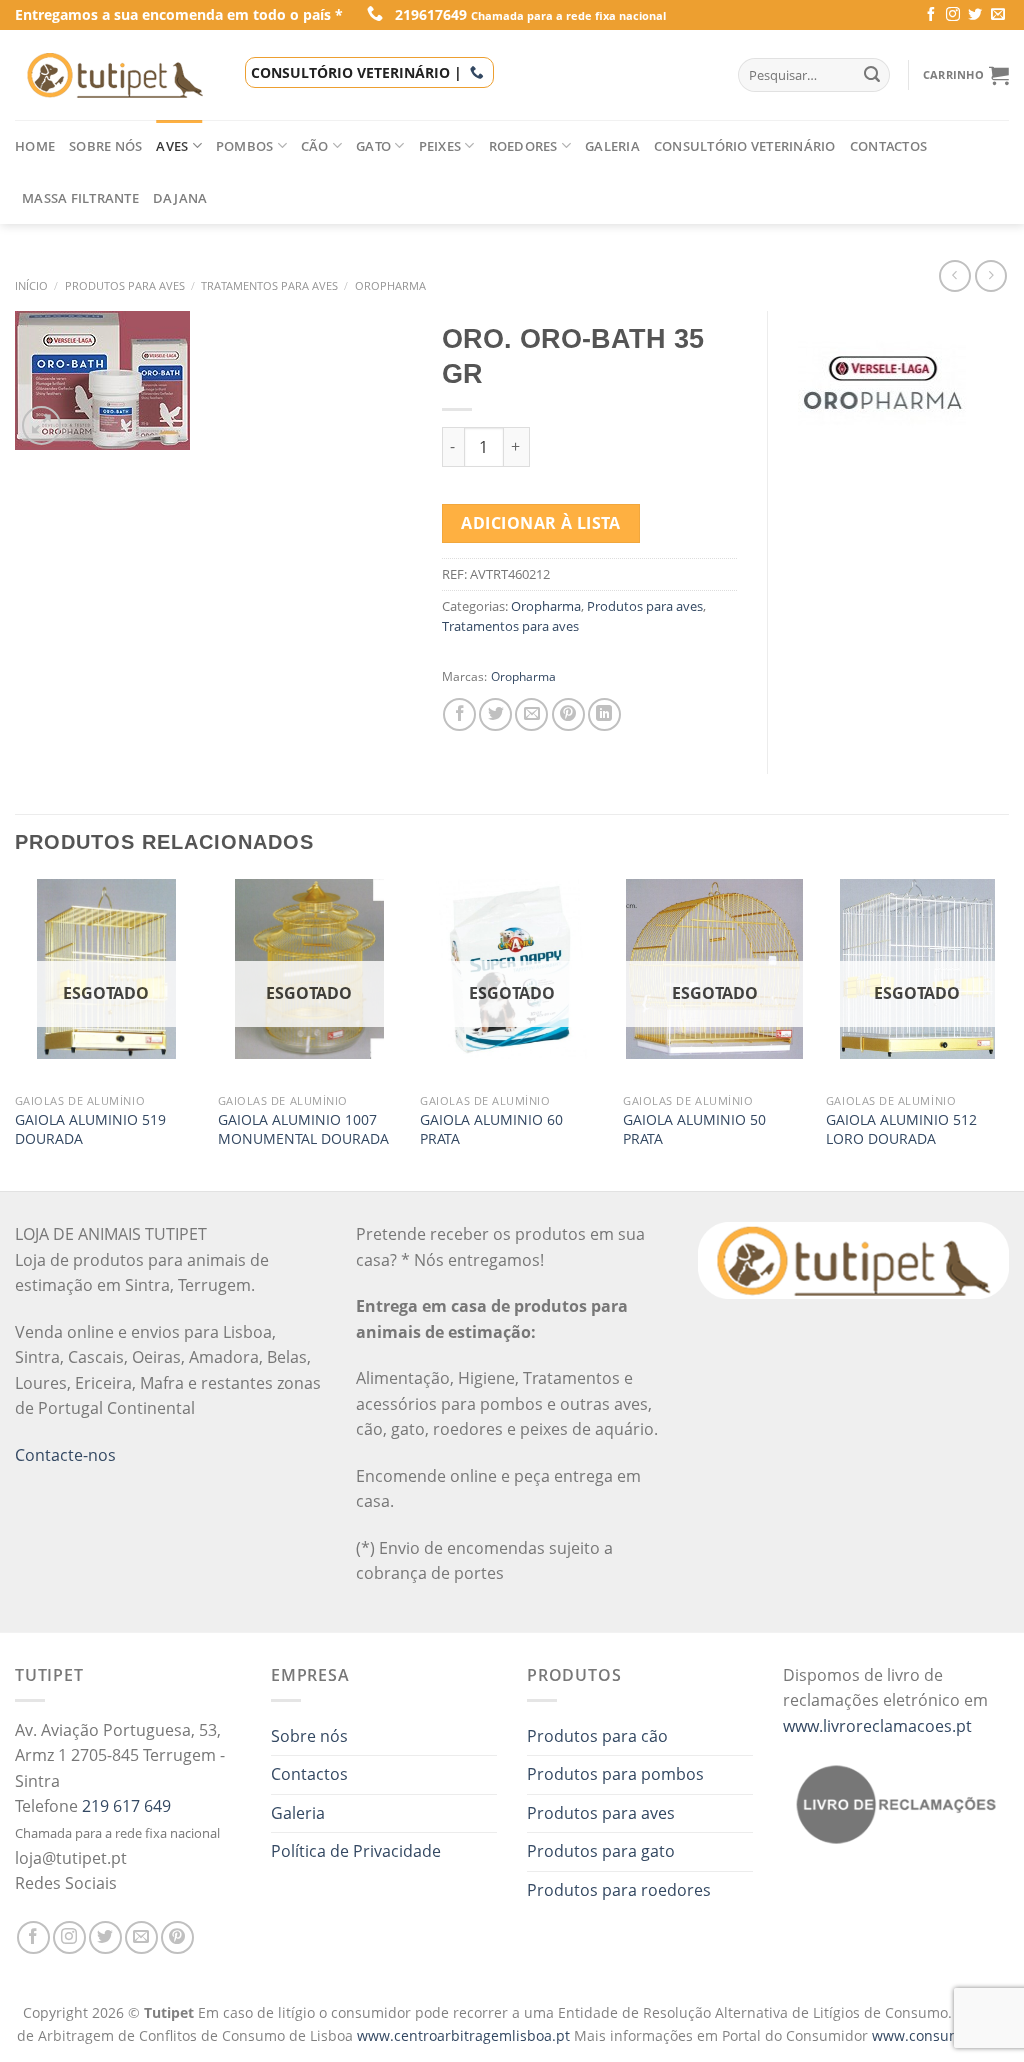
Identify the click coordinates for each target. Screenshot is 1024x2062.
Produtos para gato (601, 1851)
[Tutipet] (115, 75)
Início (31, 285)
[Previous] (16, 1033)
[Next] (1008, 1033)
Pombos (245, 146)
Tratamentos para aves (269, 285)
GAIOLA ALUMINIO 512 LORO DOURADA (901, 1129)
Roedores (523, 146)
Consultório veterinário (745, 146)
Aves (172, 146)
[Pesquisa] (872, 75)
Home (35, 146)
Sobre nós (105, 146)
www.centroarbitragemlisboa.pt (465, 2035)
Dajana (180, 198)
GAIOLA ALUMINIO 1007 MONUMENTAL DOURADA (303, 1129)
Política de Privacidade (356, 1851)
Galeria (612, 146)
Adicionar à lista (540, 523)
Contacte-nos (65, 1455)
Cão (315, 146)
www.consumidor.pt (939, 2035)
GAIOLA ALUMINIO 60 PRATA (491, 1129)
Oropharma (390, 285)
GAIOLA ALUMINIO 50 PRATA (694, 1129)
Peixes (440, 146)
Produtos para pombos (615, 1774)
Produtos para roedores (619, 1890)
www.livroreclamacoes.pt (877, 1726)
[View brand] (882, 382)
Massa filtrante (80, 198)
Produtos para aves (125, 285)
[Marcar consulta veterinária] (477, 72)
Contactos (888, 146)
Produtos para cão (597, 1736)
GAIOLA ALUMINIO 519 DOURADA (90, 1129)
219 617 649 (126, 1806)
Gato (373, 146)
